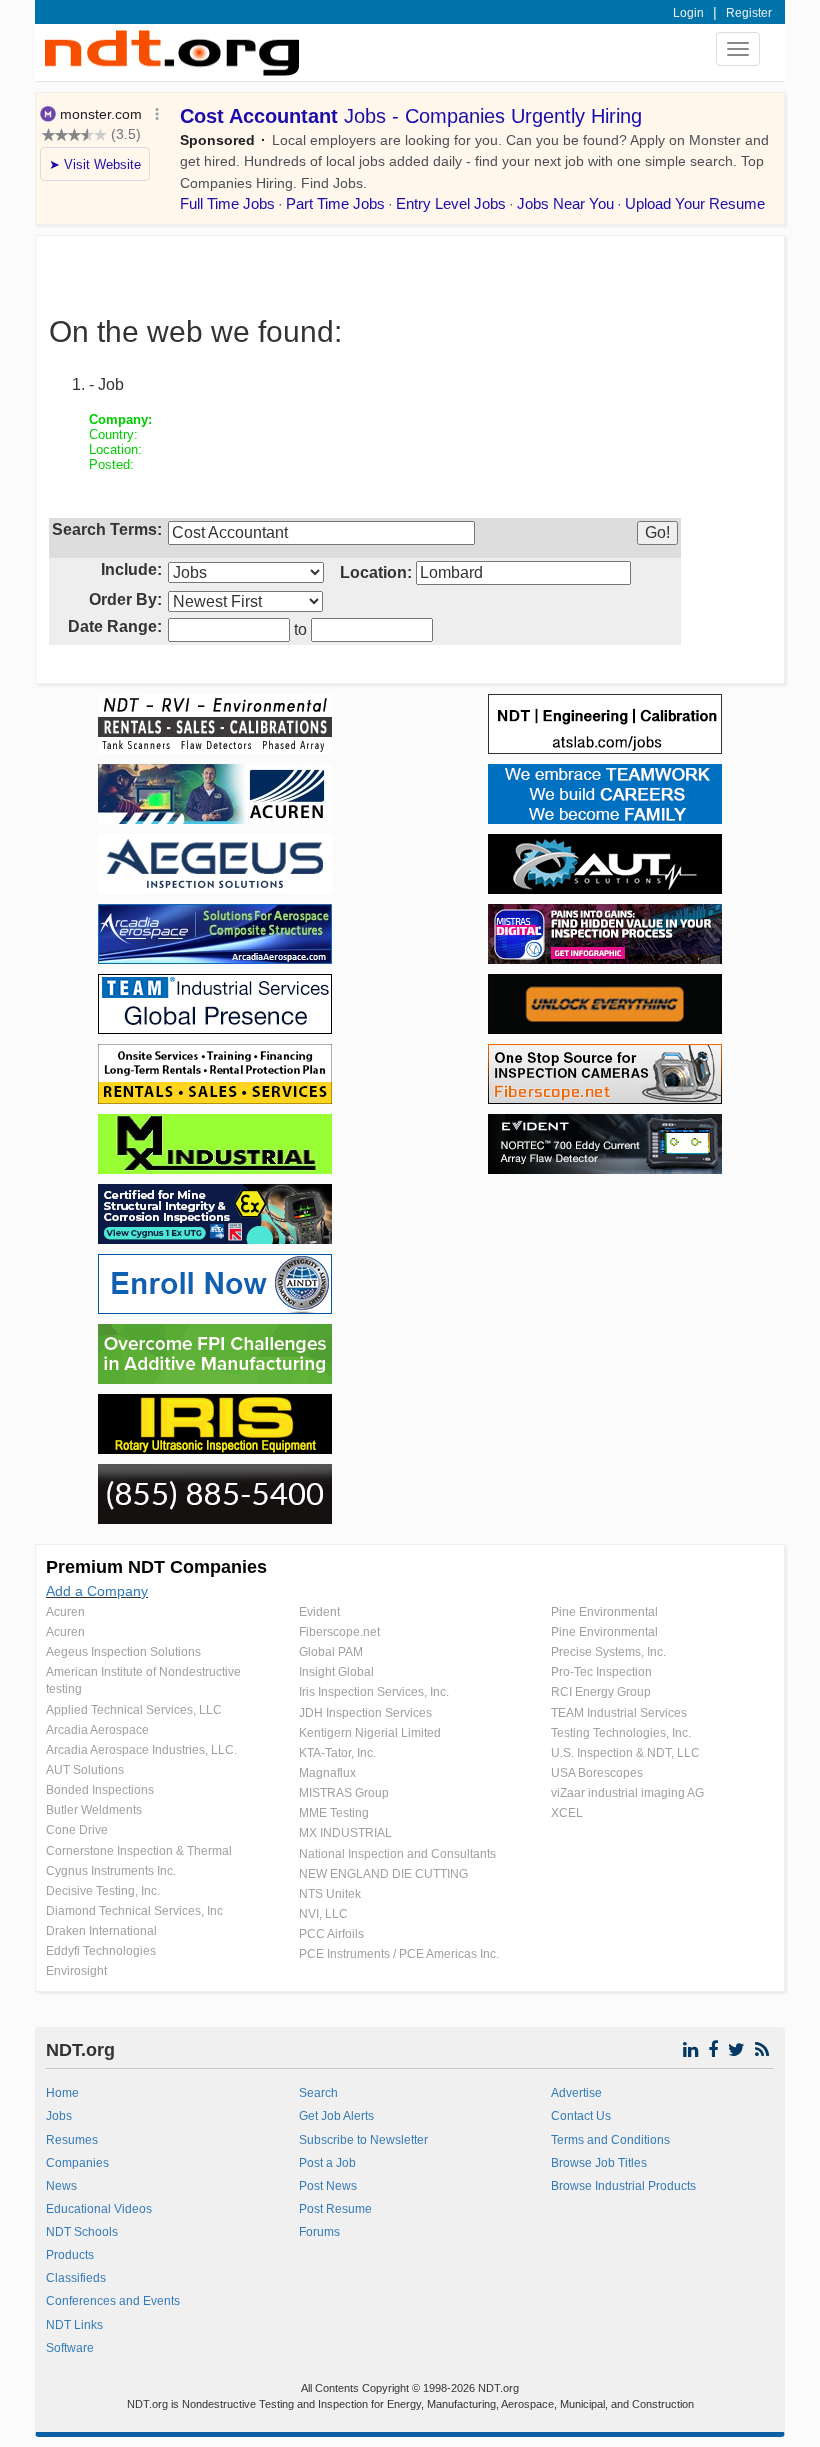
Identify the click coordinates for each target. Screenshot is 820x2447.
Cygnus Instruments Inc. (111, 1871)
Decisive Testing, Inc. (103, 1891)
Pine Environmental (604, 1612)
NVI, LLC (323, 1914)
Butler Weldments (94, 1810)
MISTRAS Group (344, 1793)
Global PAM (331, 1652)
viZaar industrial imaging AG (627, 1793)
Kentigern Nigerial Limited (370, 1733)
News (61, 2186)
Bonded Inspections (100, 1790)
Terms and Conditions (610, 2140)
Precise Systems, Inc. (608, 1652)
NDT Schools (82, 2232)
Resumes (72, 2140)
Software (70, 2348)
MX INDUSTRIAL (345, 1833)
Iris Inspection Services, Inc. (374, 1692)
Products (70, 2255)
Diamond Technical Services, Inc (134, 1911)
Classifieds (76, 2278)
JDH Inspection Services (365, 1713)
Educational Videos (99, 2209)
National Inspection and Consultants (397, 1854)
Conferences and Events (113, 2301)
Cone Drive (77, 1830)
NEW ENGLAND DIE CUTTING (383, 1874)
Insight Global (336, 1672)
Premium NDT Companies (156, 1567)
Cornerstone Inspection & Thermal (139, 1851)
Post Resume (335, 2209)
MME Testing (334, 1813)
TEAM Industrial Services (619, 1713)
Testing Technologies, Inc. (621, 1733)
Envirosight (76, 1971)
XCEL (567, 1813)
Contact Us (581, 2116)
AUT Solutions (85, 1770)
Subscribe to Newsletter (363, 2140)
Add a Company (97, 1591)
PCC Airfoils (331, 1934)
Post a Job (327, 2163)
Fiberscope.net (339, 1632)
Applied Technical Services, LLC (134, 1710)
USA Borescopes (597, 1773)
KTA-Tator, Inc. (337, 1753)
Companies (77, 2163)
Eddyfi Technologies (101, 1951)
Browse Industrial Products (623, 2186)
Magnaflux (327, 1773)
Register (749, 13)
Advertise (576, 2093)
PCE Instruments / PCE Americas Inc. (399, 1954)
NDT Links (74, 2325)
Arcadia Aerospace (97, 1730)
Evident (319, 1612)
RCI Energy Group (601, 1692)
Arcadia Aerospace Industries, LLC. (141, 1750)
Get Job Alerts (336, 2116)
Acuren (65, 1612)
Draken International (101, 1931)
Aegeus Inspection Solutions (123, 1652)
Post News (328, 2186)
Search (318, 2093)
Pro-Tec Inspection (601, 1672)
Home (62, 2093)
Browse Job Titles (599, 2163)
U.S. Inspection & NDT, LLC (625, 1753)
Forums (319, 2232)
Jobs (59, 2116)
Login (688, 13)
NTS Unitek (330, 1894)
